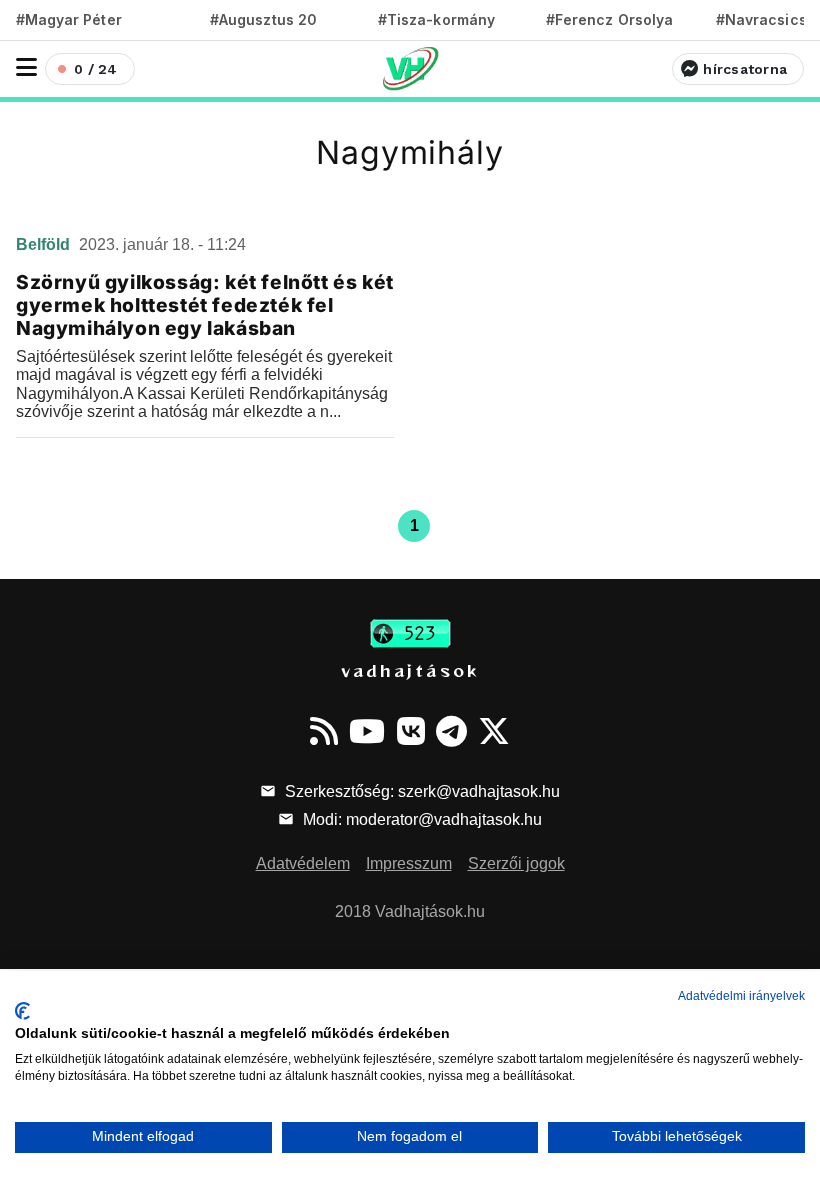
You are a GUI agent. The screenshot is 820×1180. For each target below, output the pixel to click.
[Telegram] (451, 731)
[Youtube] (367, 731)
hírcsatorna (745, 69)
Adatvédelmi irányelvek (741, 996)
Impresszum (409, 863)
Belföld (45, 244)
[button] (26, 67)
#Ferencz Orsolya (609, 19)
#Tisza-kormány (436, 19)
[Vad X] (494, 731)
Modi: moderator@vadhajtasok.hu (420, 819)
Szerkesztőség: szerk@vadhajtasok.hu (420, 791)
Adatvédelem (303, 863)
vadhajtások (410, 670)
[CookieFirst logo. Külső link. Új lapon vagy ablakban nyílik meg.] (22, 1011)
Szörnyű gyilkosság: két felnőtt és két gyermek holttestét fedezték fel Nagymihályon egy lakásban (205, 305)
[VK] (411, 731)
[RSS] (324, 731)
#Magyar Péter (69, 19)
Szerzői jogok (516, 863)
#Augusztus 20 (263, 19)
